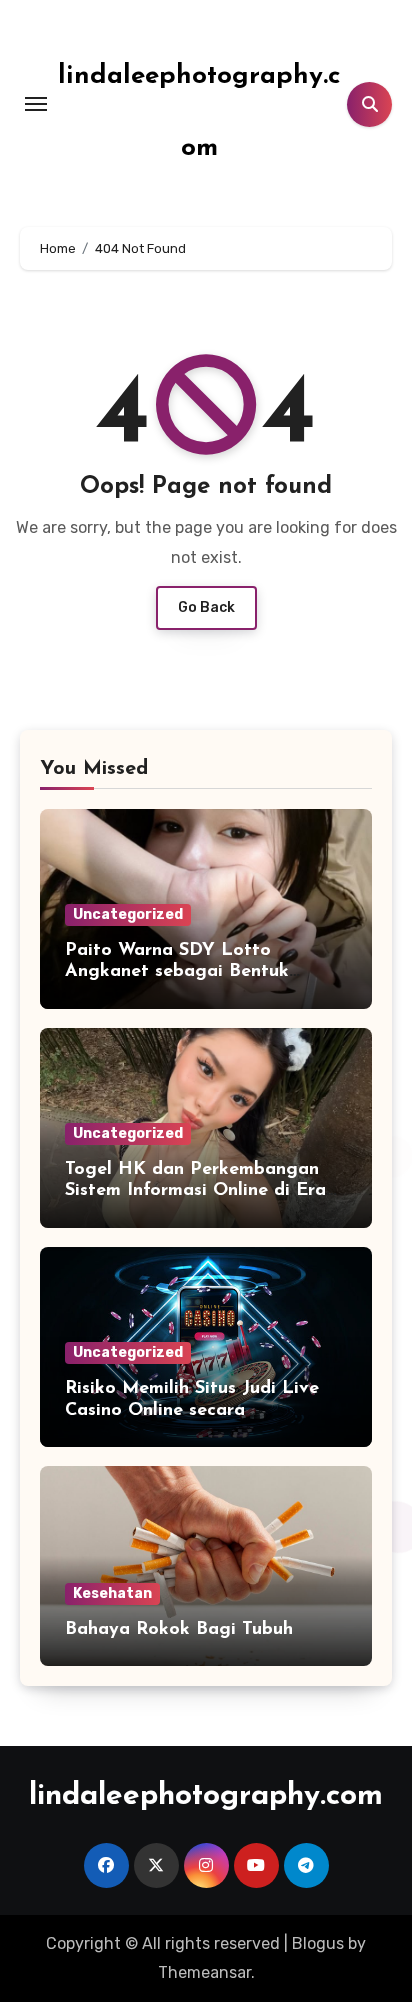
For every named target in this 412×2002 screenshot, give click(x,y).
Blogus (318, 1943)
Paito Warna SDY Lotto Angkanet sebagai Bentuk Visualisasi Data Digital (177, 972)
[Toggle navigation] (36, 104)
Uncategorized (128, 914)
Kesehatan (112, 1593)
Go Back (206, 607)
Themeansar (204, 1972)
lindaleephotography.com (206, 1796)
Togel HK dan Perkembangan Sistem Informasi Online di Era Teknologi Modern (195, 1191)
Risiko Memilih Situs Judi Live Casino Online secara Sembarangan (192, 1410)
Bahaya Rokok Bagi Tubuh (179, 1630)
